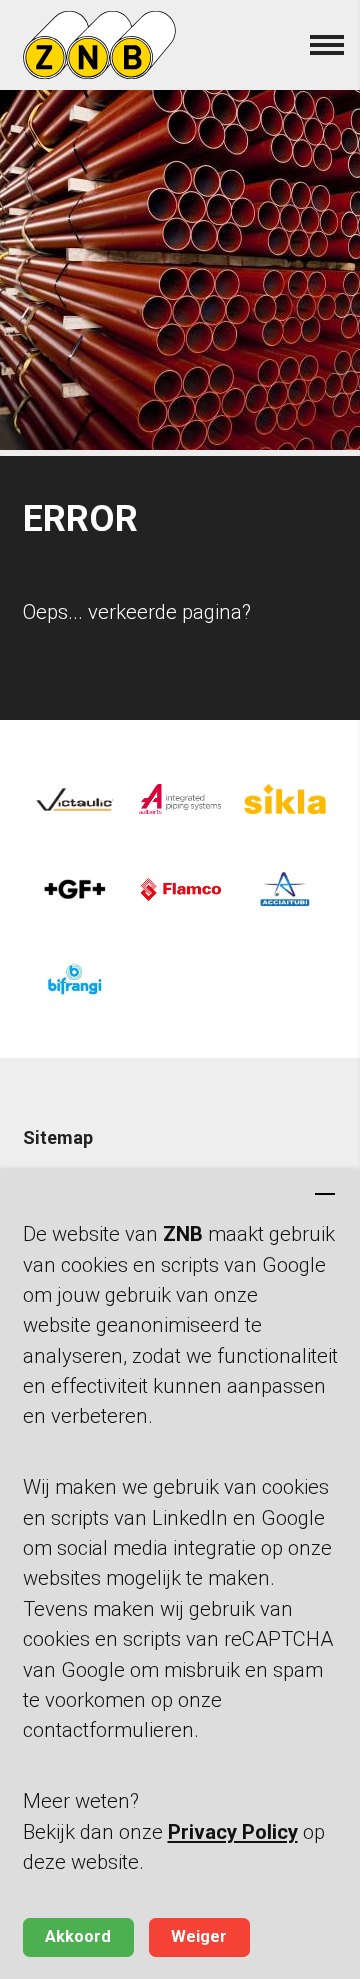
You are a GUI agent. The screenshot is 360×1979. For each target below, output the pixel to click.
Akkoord (78, 1936)
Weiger (199, 1936)
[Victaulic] (75, 799)
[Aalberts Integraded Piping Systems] (179, 799)
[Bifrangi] (75, 979)
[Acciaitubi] (284, 889)
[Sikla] (284, 799)
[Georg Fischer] (75, 889)
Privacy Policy (233, 1832)
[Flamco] (179, 889)
